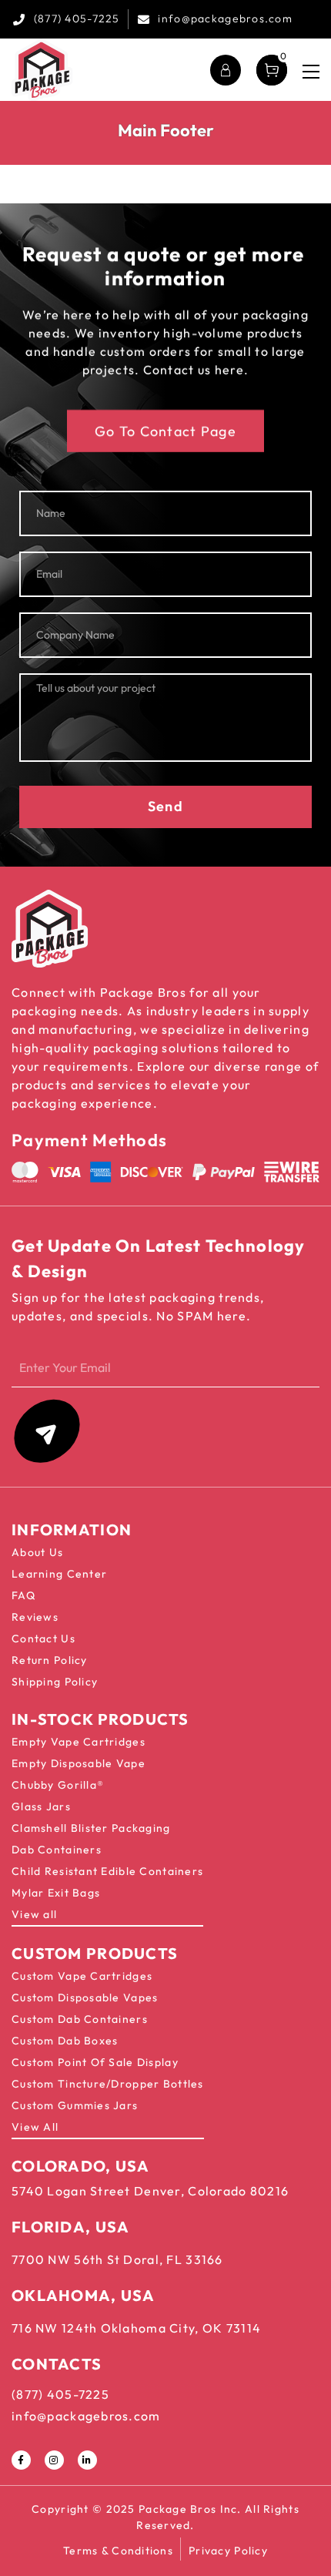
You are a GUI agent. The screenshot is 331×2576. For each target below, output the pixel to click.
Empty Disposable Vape (79, 1763)
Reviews (35, 1617)
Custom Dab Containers (80, 2019)
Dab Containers (57, 1850)
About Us (37, 1552)
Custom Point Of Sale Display (95, 2062)
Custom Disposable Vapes (85, 1997)
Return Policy (50, 1660)
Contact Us (43, 1639)
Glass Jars (41, 1806)
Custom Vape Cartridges (82, 1976)
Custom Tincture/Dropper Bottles (108, 2084)
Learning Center (59, 1574)
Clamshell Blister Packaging (91, 1828)
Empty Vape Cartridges (79, 1742)
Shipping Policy (55, 1682)
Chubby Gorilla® (58, 1785)
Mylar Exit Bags (56, 1893)
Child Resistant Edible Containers (107, 1871)
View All (35, 2127)
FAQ (23, 1595)
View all (34, 1914)
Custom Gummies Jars (75, 2105)
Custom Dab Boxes (65, 2041)
